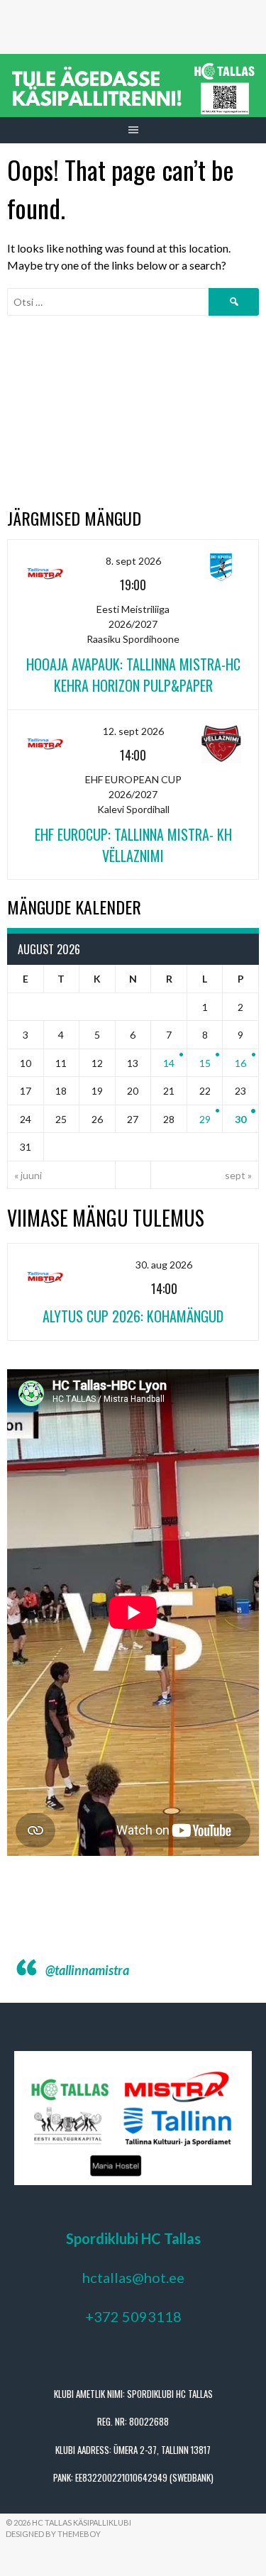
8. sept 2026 (133, 561)
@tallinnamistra (87, 1970)
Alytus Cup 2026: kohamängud (133, 1316)
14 (169, 1063)
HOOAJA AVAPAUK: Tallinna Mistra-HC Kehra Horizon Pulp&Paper (133, 675)
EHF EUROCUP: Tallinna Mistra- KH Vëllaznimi (133, 845)
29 (205, 1119)
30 (240, 1119)
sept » (238, 1175)
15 (205, 1063)
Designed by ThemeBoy (53, 2534)
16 (240, 1063)
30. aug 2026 (164, 1265)
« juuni (28, 1175)
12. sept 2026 (133, 731)
